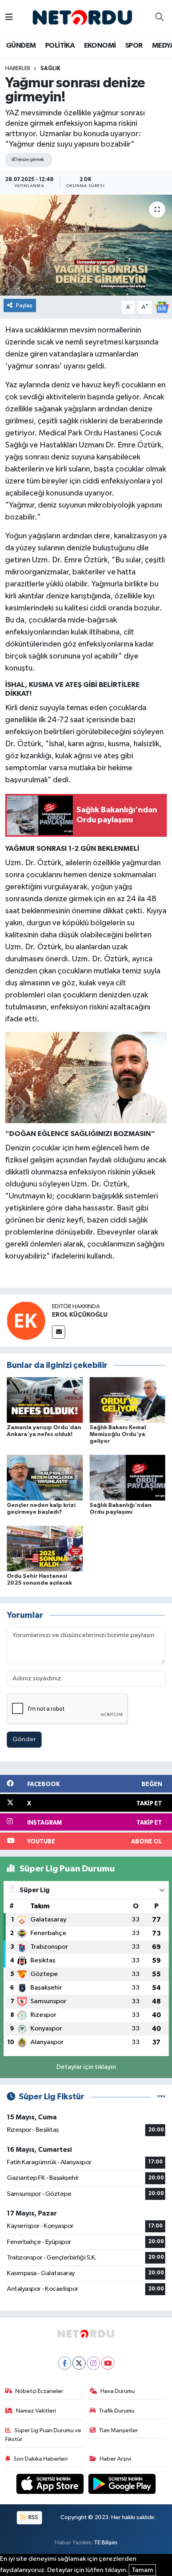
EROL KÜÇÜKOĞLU (80, 1315)
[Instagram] (93, 2363)
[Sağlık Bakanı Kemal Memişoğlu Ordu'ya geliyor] (128, 1400)
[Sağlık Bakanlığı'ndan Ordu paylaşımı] (128, 1477)
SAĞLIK (50, 68)
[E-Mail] (59, 1332)
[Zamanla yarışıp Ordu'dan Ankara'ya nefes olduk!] (45, 1400)
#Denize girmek (28, 160)
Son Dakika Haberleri (41, 2459)
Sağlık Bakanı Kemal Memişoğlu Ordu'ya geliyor (118, 1434)
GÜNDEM (21, 46)
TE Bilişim (106, 2543)
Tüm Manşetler (118, 2430)
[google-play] (122, 2486)
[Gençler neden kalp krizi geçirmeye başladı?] (45, 1477)
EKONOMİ (100, 46)
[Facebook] (65, 2363)
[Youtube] (108, 2363)
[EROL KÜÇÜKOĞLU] (26, 1320)
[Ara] (159, 18)
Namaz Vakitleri (36, 2411)
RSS (33, 2517)
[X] (79, 2363)
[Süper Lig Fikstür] (161, 2097)
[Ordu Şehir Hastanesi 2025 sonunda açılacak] (45, 1548)
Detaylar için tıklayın (86, 2067)
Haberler (18, 68)
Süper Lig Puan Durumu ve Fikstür (43, 2435)
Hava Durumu (118, 2391)
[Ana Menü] (9, 18)
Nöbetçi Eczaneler (39, 2391)
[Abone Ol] (162, 307)
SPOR (134, 46)
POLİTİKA (60, 46)
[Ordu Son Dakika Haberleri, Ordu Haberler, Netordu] (82, 17)
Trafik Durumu (117, 2411)
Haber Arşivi (115, 2459)
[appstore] (51, 2486)
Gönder (24, 1739)
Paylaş (24, 305)
